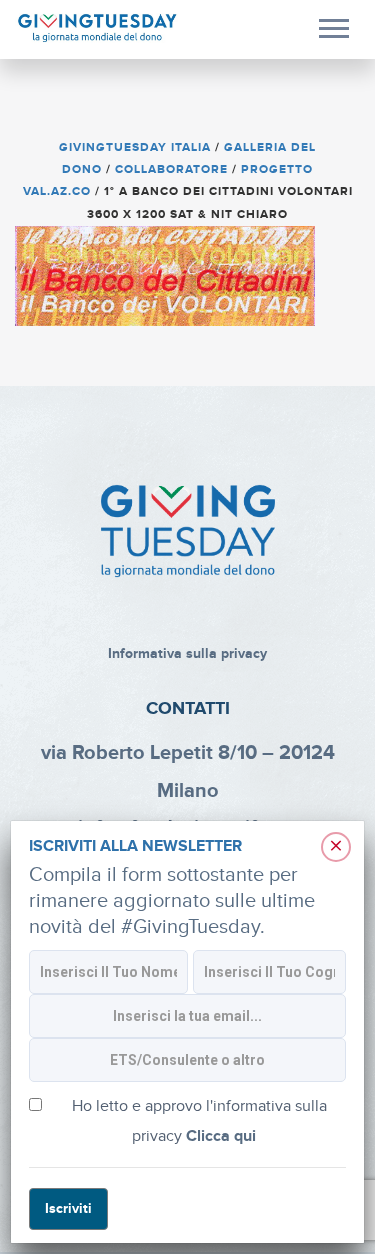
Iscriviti (68, 1208)
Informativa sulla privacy (187, 653)
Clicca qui (221, 1136)
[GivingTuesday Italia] (97, 28)
